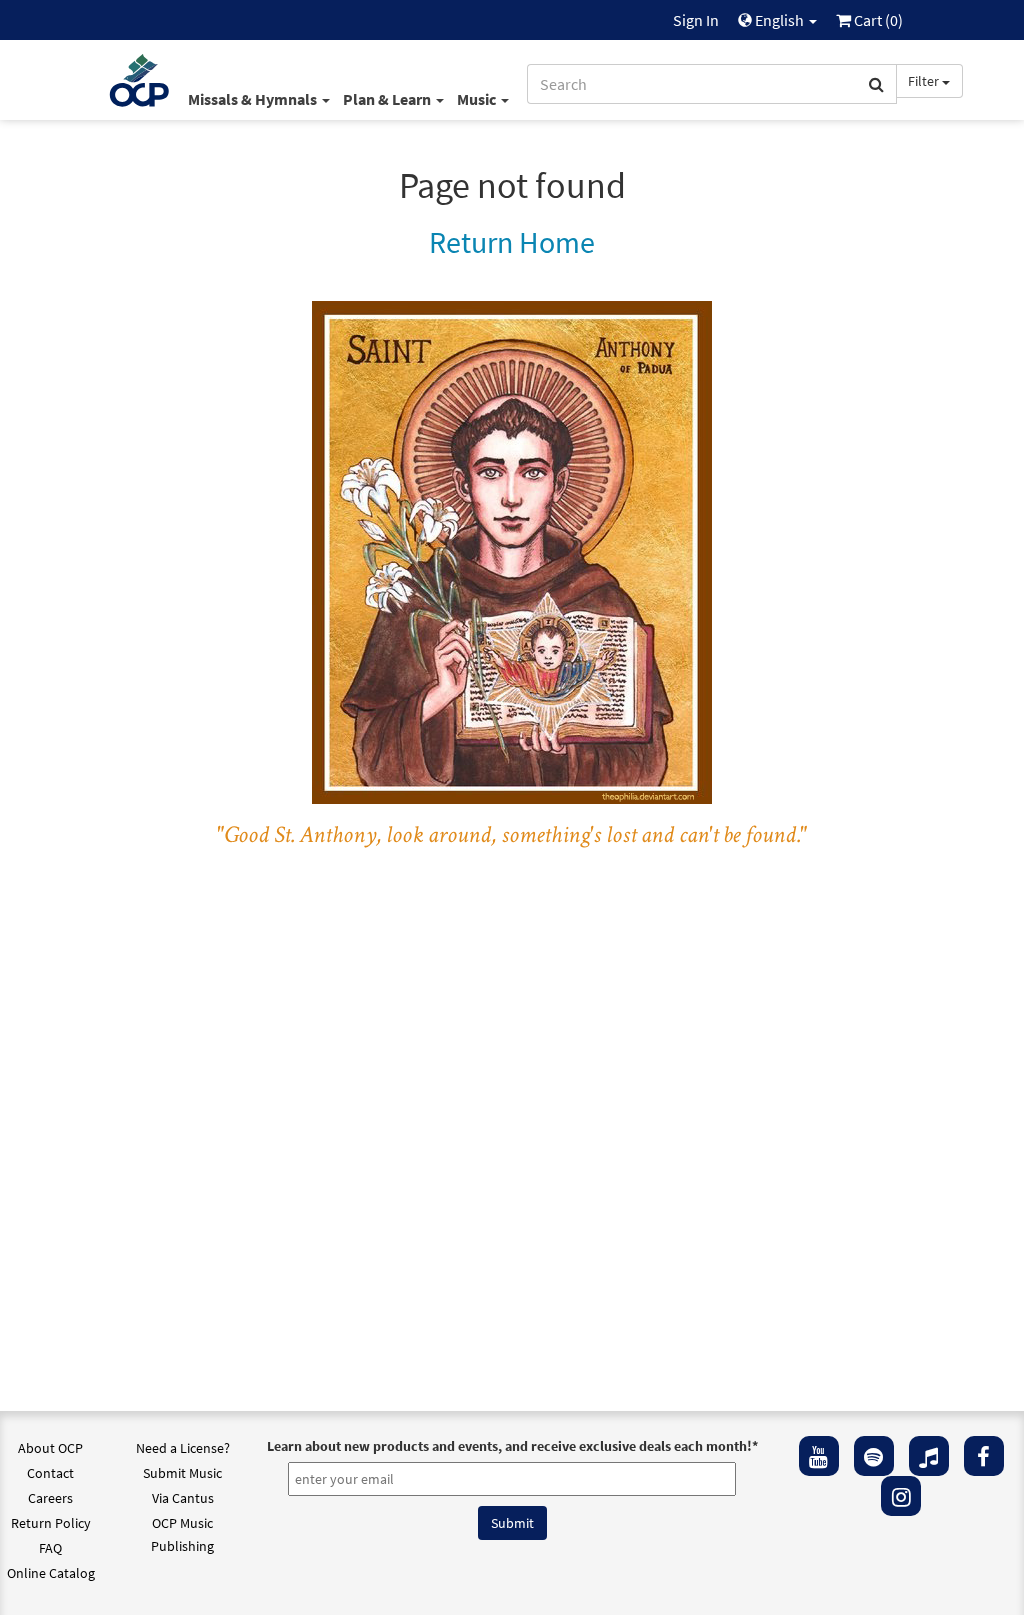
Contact (50, 1473)
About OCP (50, 1448)
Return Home (512, 242)
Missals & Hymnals (254, 99)
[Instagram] (901, 1496)
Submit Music (182, 1473)
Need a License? (183, 1448)
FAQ (50, 1548)
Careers (50, 1498)
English (779, 20)
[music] (929, 1456)
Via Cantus (183, 1498)
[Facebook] (984, 1456)
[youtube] (819, 1456)
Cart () (877, 20)
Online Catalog (51, 1573)
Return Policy (51, 1523)
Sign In (696, 20)
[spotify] (874, 1456)
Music (478, 99)
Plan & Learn (388, 99)
